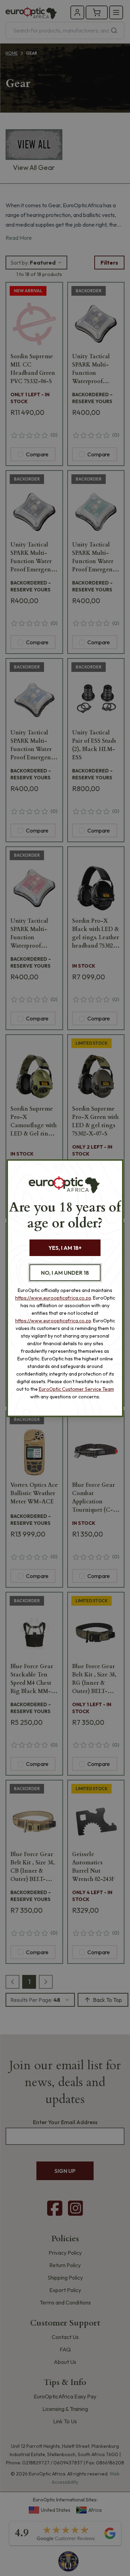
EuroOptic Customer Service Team (76, 1389)
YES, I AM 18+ (65, 1248)
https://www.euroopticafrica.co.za (53, 1298)
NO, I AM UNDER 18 (65, 1273)
